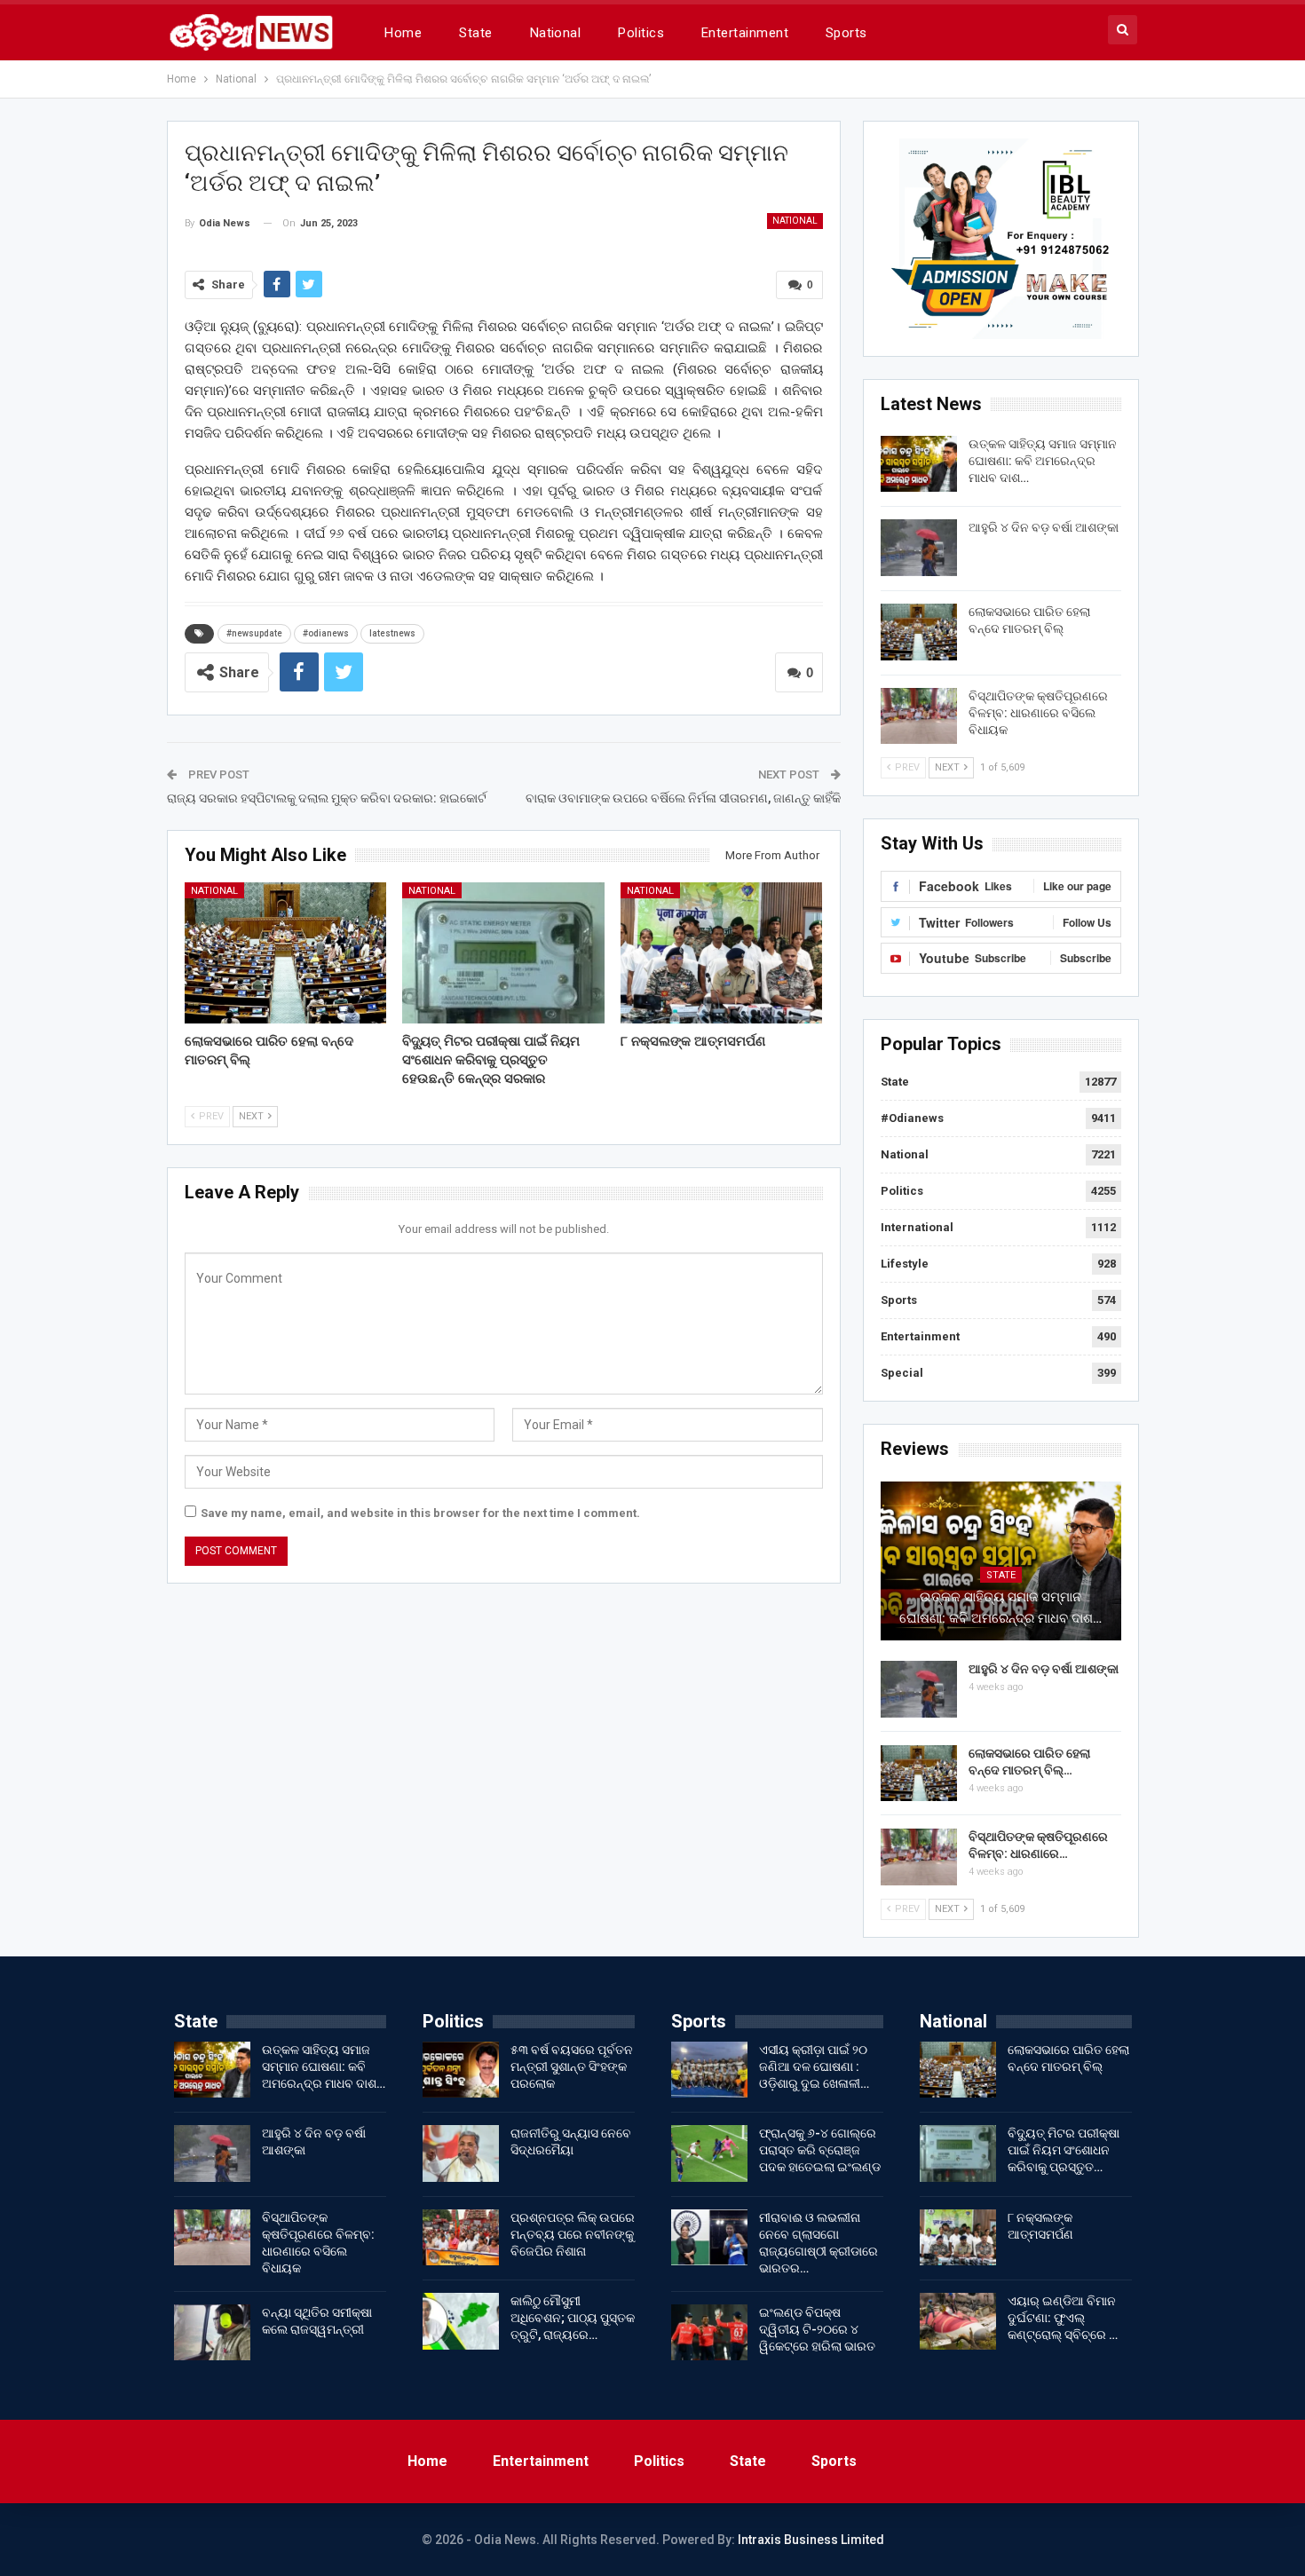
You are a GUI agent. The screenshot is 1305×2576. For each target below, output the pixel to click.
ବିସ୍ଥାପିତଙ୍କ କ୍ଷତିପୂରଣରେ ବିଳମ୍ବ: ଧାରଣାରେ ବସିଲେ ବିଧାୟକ (1038, 713)
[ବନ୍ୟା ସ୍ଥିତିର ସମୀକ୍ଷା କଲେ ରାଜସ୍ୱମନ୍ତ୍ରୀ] (212, 2333)
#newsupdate (254, 633)
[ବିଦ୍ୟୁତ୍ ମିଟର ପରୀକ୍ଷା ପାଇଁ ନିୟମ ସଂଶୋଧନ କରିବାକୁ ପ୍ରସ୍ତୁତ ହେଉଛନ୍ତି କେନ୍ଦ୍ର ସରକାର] (503, 953)
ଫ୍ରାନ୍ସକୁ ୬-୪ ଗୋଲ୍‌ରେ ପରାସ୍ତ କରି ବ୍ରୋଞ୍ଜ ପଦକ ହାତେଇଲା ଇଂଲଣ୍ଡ (820, 2150)
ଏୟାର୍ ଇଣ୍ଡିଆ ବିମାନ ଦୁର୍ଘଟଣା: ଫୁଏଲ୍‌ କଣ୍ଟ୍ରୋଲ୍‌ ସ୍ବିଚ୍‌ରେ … (1063, 2318)
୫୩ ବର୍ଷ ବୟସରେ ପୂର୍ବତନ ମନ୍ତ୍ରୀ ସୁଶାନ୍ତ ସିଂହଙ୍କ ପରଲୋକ (572, 2066)
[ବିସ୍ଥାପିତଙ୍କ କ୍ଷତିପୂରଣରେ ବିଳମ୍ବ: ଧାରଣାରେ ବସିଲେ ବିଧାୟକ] (919, 716)
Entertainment (745, 33)
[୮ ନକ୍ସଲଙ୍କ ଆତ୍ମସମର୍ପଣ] (722, 953)
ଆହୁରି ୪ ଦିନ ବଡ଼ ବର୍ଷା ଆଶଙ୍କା (1044, 527)
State (475, 33)
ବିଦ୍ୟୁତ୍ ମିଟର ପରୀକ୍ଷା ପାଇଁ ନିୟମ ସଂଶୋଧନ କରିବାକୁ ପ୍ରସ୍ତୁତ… (1064, 2150)
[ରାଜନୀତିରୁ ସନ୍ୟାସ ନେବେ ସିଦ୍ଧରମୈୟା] (461, 2153)
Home (403, 33)
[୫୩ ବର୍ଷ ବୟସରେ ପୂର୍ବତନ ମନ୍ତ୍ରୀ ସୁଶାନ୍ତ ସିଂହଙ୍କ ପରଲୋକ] (461, 2070)
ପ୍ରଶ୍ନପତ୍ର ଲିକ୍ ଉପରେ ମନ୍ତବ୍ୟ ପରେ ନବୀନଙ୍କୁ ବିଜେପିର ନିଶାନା (573, 2234)
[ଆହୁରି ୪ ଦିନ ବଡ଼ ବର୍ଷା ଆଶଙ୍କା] (919, 548)
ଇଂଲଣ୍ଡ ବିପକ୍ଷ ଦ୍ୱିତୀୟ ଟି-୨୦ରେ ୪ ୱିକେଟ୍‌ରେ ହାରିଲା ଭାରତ (817, 2329)
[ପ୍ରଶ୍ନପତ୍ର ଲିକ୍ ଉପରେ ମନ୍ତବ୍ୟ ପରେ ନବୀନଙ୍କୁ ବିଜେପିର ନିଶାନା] (461, 2238)
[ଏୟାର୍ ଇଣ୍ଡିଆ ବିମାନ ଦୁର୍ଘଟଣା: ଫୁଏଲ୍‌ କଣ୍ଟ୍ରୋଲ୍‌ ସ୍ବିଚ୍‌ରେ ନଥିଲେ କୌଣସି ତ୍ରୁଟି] (958, 2321)
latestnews (392, 633)
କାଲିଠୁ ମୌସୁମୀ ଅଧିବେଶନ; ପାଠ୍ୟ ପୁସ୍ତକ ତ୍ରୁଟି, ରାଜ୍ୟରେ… (573, 2318)
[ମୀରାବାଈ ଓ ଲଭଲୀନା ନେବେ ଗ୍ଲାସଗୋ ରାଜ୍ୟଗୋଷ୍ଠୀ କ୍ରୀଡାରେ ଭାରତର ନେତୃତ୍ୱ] (709, 2238)
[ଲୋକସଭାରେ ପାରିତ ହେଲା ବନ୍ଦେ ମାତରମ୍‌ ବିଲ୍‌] (286, 953)
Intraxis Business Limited (811, 2540)
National (556, 33)
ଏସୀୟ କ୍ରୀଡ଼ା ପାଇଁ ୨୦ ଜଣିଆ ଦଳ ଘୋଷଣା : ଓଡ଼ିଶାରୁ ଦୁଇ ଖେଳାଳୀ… (814, 2066)
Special (902, 1373)
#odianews (326, 633)
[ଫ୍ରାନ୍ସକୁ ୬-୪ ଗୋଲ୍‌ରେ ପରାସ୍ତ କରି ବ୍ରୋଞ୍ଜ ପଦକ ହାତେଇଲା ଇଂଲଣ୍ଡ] (709, 2153)
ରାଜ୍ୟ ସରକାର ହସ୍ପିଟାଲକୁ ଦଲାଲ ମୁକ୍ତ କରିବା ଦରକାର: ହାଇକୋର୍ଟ (327, 798)
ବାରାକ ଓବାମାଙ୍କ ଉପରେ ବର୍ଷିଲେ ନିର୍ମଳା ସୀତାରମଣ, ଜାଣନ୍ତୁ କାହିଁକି (683, 798)
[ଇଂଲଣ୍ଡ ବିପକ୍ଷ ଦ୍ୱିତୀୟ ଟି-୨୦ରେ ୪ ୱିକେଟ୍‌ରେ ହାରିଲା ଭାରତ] (709, 2333)
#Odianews (912, 1118)
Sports (846, 33)
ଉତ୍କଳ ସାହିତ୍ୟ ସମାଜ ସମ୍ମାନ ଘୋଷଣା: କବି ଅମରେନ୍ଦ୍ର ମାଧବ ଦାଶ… (1043, 461)
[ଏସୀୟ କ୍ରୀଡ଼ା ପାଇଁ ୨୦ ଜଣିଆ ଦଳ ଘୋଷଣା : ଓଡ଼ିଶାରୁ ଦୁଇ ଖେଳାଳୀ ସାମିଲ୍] (709, 2070)
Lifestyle (905, 1264)
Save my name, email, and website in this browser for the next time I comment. (420, 1513)
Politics (641, 33)
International (917, 1227)
